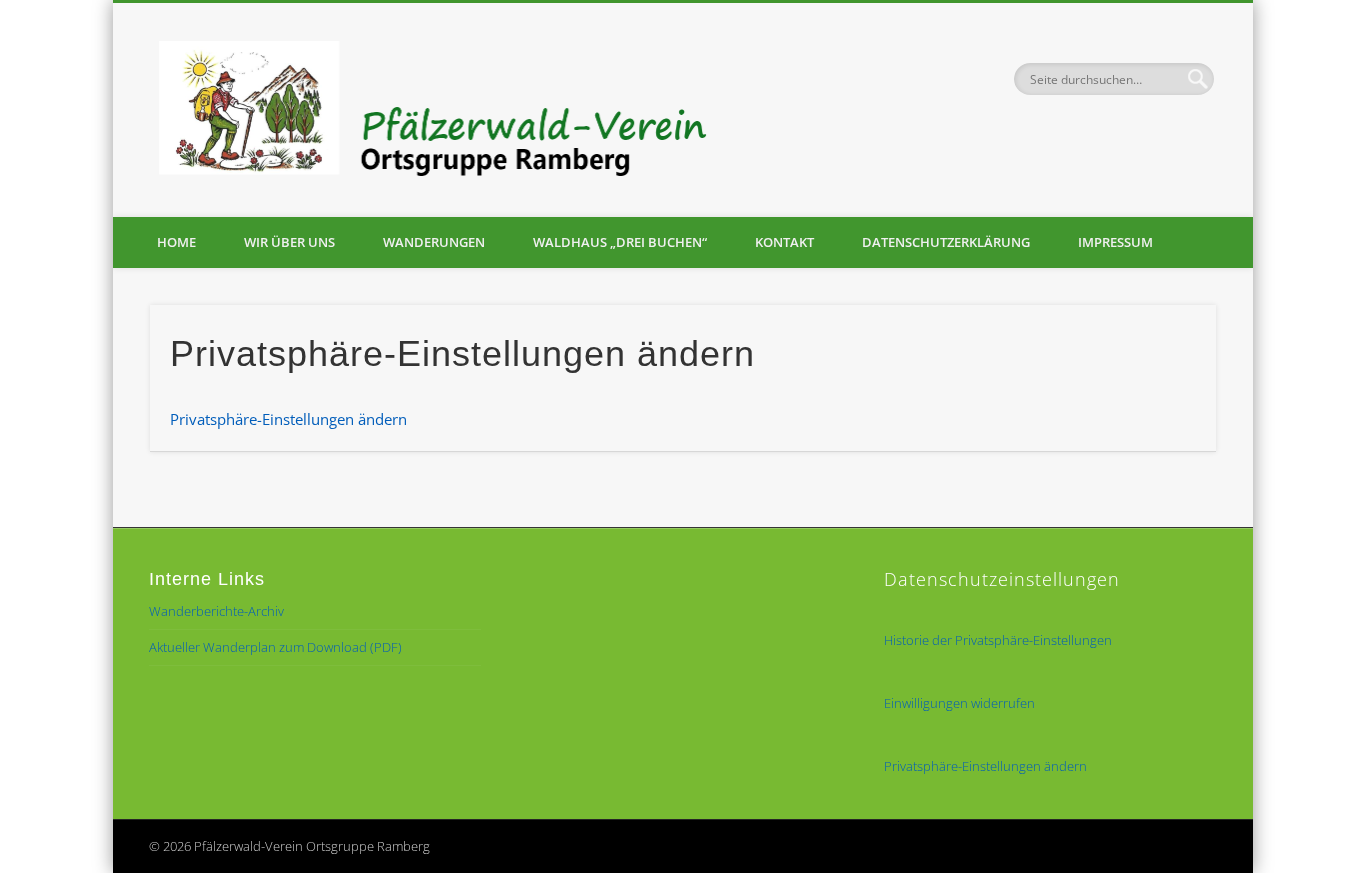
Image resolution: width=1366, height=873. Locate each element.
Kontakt (784, 242)
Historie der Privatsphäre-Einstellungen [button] (998, 640)
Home (176, 242)
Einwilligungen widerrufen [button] (959, 703)
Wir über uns (289, 242)
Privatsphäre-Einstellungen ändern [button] (288, 419)
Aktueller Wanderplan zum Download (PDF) (275, 647)
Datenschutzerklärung (946, 242)
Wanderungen (434, 242)
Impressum (1115, 242)
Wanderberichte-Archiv (216, 611)
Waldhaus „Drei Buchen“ (620, 242)
